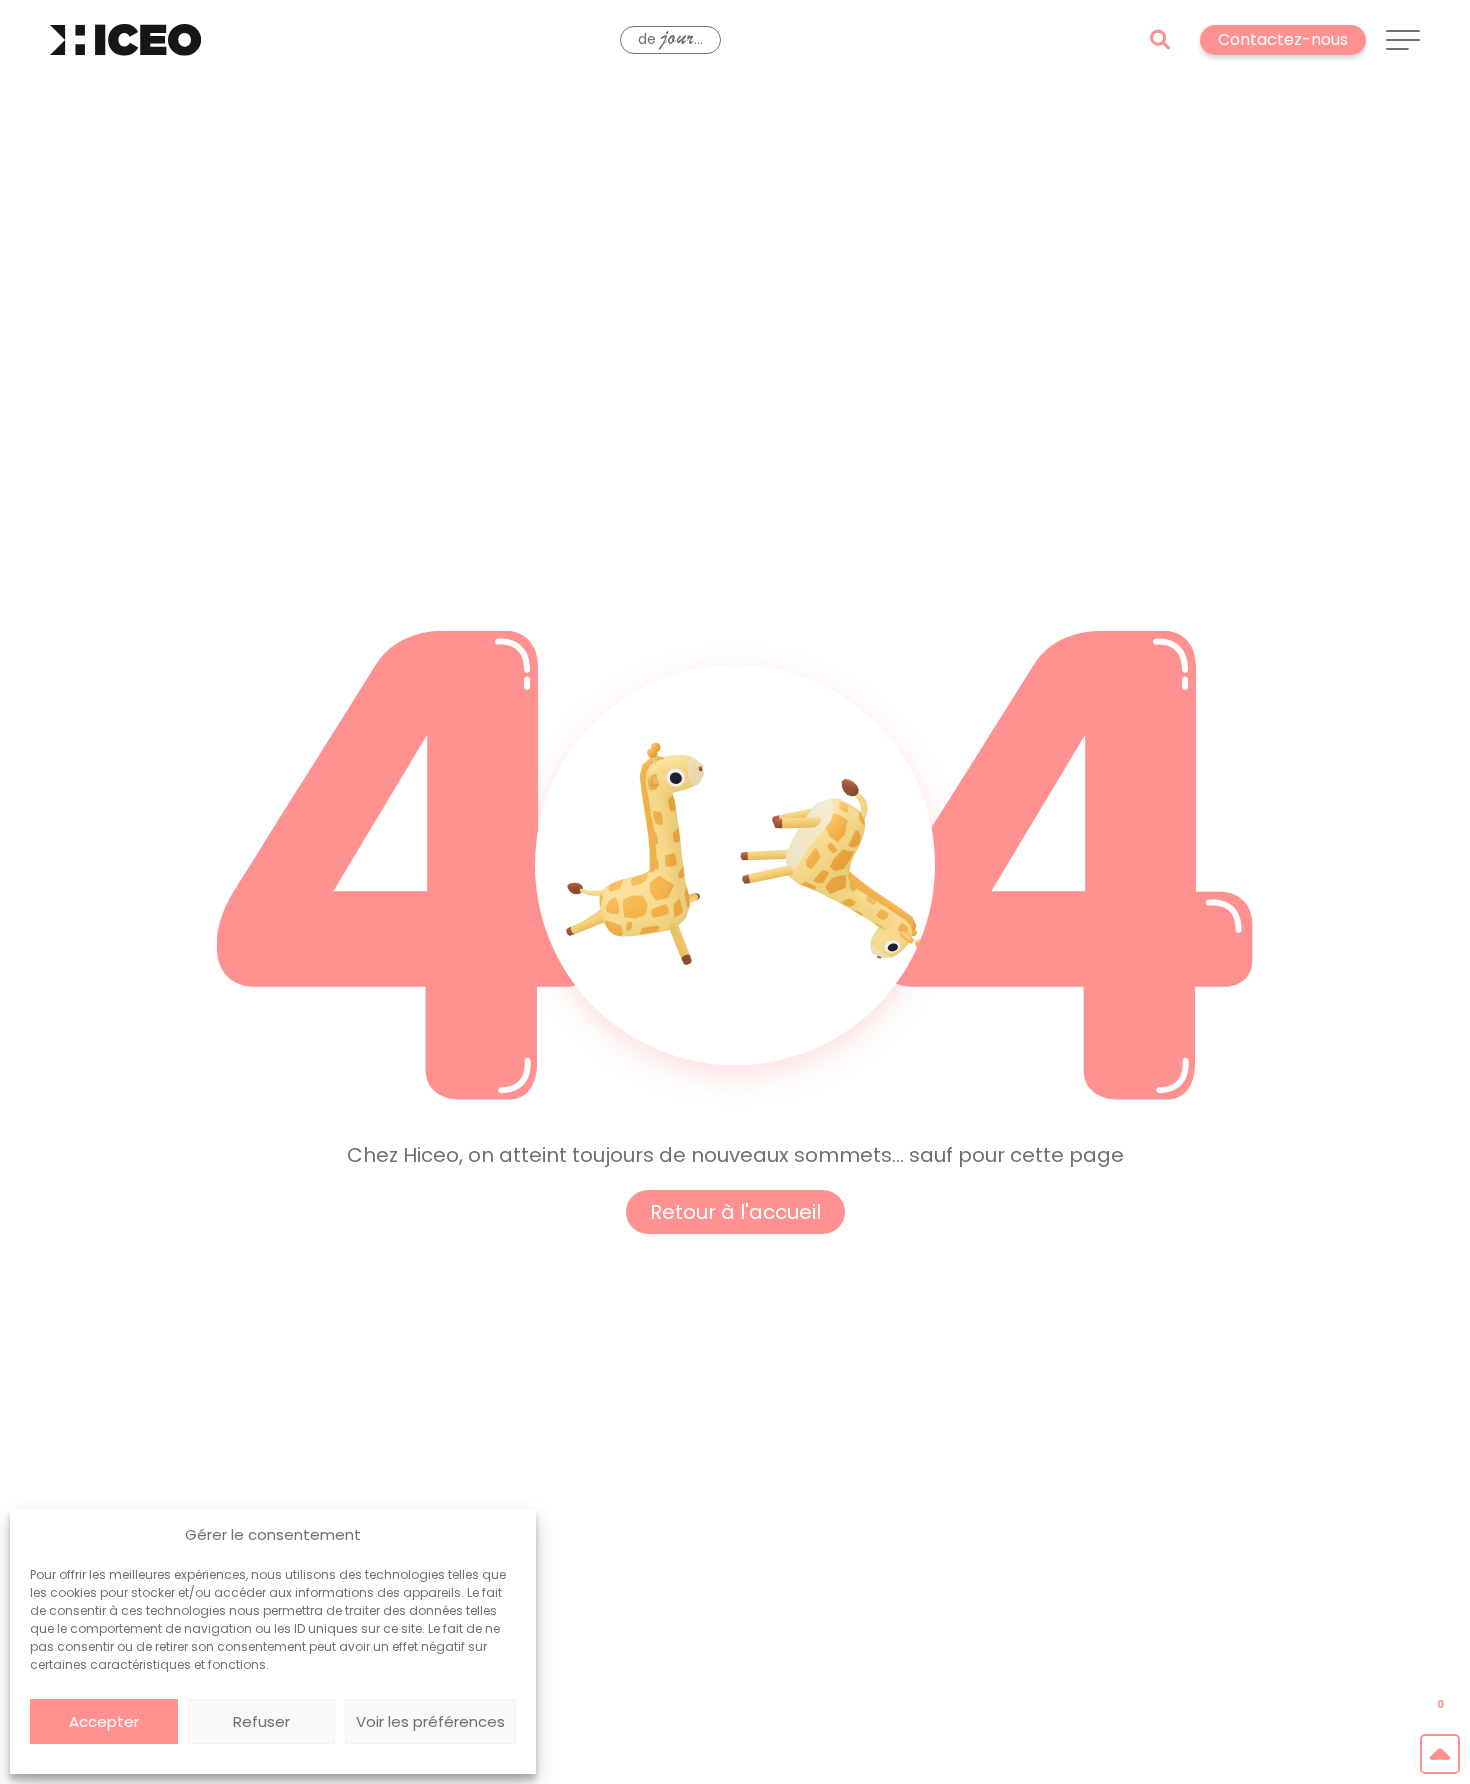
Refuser (261, 1721)
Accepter (104, 1721)
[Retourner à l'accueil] (125, 40)
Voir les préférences (430, 1721)
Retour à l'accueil (735, 1212)
